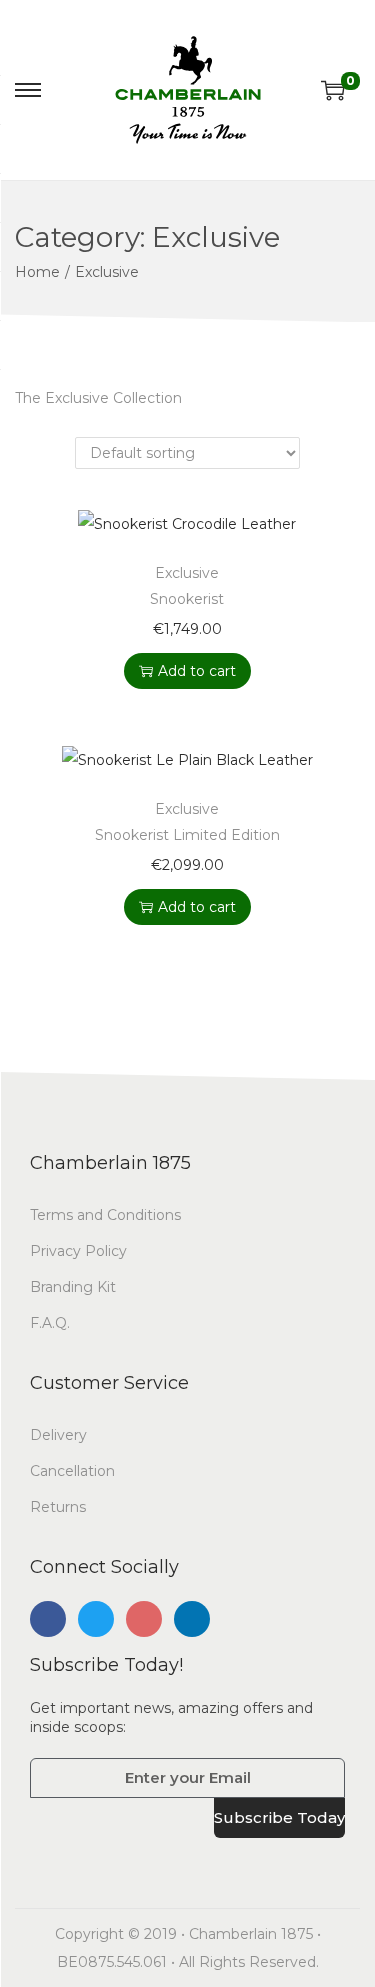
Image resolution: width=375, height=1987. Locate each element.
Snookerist (187, 599)
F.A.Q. (50, 1323)
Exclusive (187, 573)
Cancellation (72, 1471)
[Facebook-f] (48, 1619)
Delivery (58, 1435)
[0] (333, 90)
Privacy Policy (78, 1251)
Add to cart (197, 671)
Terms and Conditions (105, 1215)
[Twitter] (96, 1619)
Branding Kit (73, 1287)
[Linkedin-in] (192, 1619)
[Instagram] (144, 1619)
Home (37, 272)
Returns (58, 1507)
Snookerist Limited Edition (187, 835)
